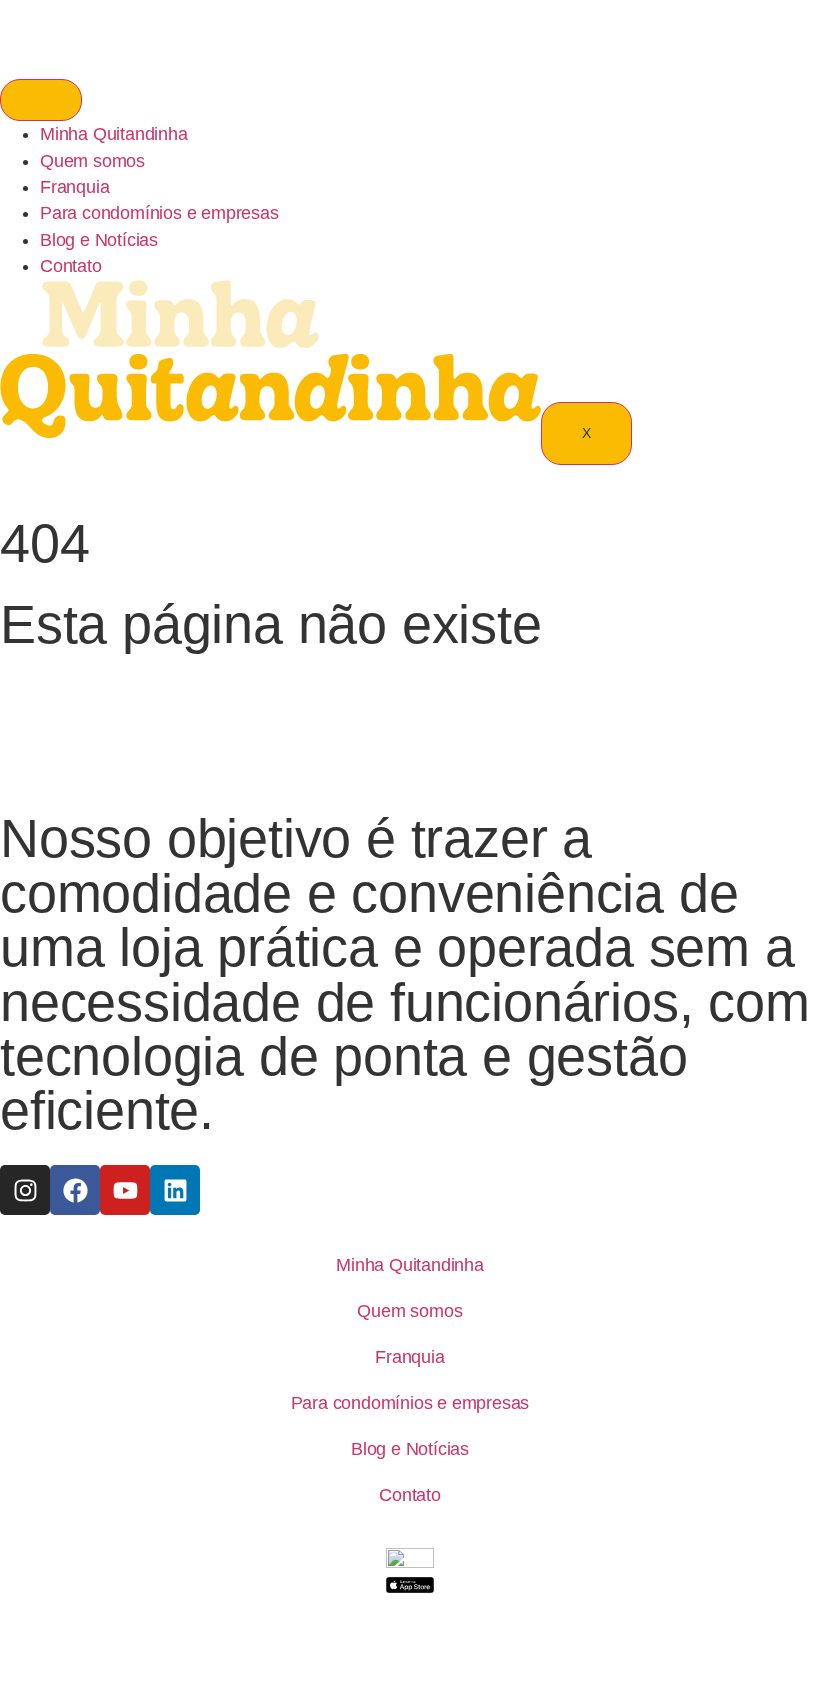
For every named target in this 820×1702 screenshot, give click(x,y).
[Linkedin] (175, 1190)
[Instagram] (25, 1190)
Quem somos (92, 161)
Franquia (74, 187)
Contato (71, 266)
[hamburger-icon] (41, 100)
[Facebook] (75, 1190)
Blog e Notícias (99, 240)
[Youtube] (125, 1190)
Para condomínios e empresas (159, 213)
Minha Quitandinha (114, 134)
